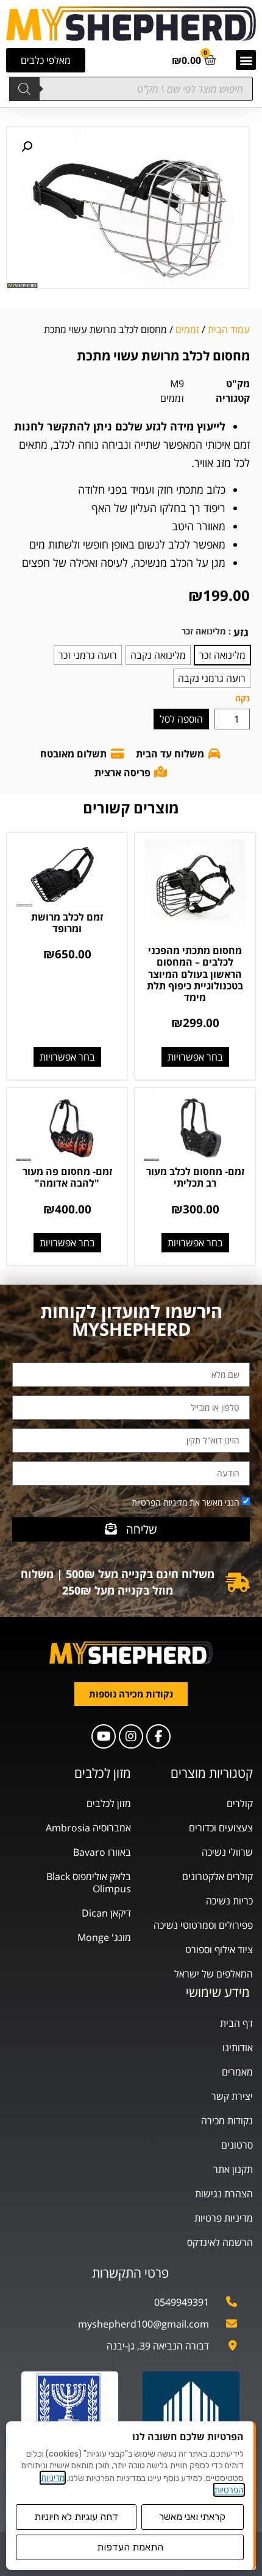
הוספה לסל (181, 719)
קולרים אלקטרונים (218, 1876)
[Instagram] (131, 1736)
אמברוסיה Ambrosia (88, 1828)
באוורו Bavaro (102, 1852)
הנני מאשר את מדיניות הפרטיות (186, 1502)
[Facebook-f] (158, 1736)
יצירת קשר (232, 2096)
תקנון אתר (233, 2169)
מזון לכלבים (109, 1803)
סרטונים (237, 2145)
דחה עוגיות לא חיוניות (76, 2517)
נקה (243, 698)
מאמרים (237, 2072)
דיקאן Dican (106, 1913)
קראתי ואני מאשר (192, 2517)
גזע (241, 632)
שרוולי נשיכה (227, 1852)
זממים (187, 329)
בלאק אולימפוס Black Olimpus (89, 1883)
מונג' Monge (104, 1937)
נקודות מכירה (227, 2121)
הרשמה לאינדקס (220, 2242)
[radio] (222, 655)
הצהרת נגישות (224, 2194)
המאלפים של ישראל (214, 1974)
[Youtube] (104, 1736)
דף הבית (236, 2023)
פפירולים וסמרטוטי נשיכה (203, 1925)
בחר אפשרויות (195, 1057)
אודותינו (238, 2048)
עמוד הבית (229, 329)
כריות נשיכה (229, 1901)
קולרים (240, 1803)
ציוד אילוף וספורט (219, 1950)
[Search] (24, 89)
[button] (246, 60)
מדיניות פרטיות (224, 2218)
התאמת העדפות (130, 2547)
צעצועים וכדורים (221, 1828)
